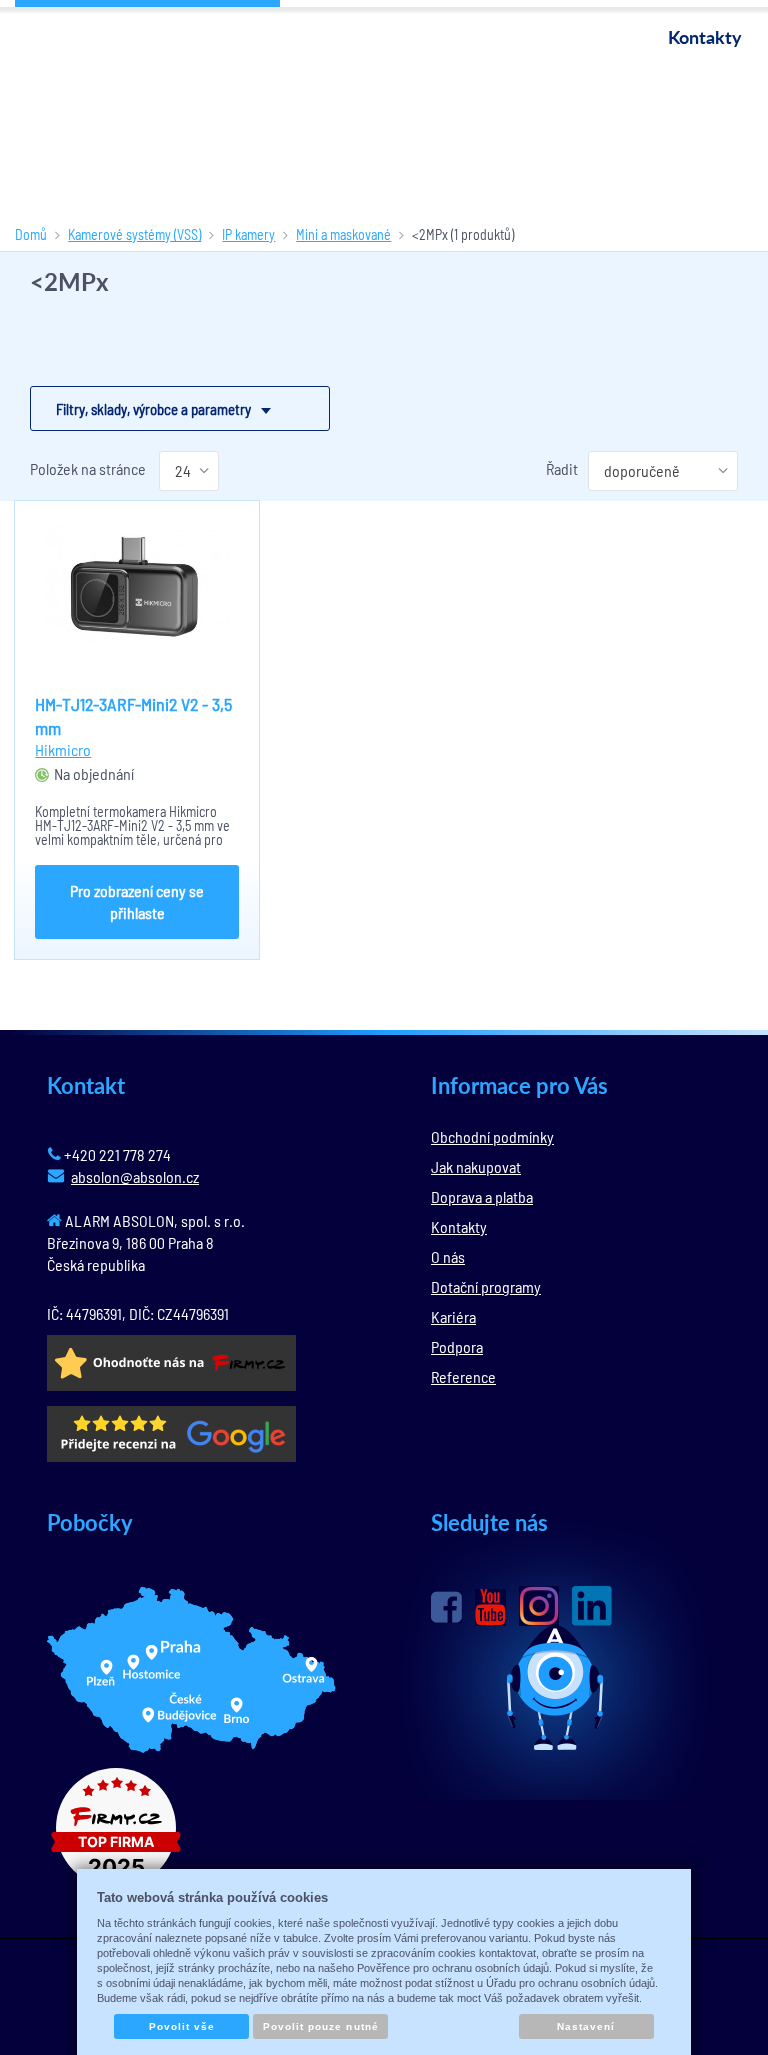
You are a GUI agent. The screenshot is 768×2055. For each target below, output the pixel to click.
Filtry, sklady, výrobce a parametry (153, 409)
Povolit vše (182, 2026)
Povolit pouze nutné (321, 2026)
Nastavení (586, 2026)
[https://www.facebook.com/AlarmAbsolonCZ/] (446, 1607)
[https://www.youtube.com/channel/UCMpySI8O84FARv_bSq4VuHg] (490, 1607)
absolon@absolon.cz (135, 1176)
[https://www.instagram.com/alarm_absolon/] (539, 1606)
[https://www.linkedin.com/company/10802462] (592, 1606)
